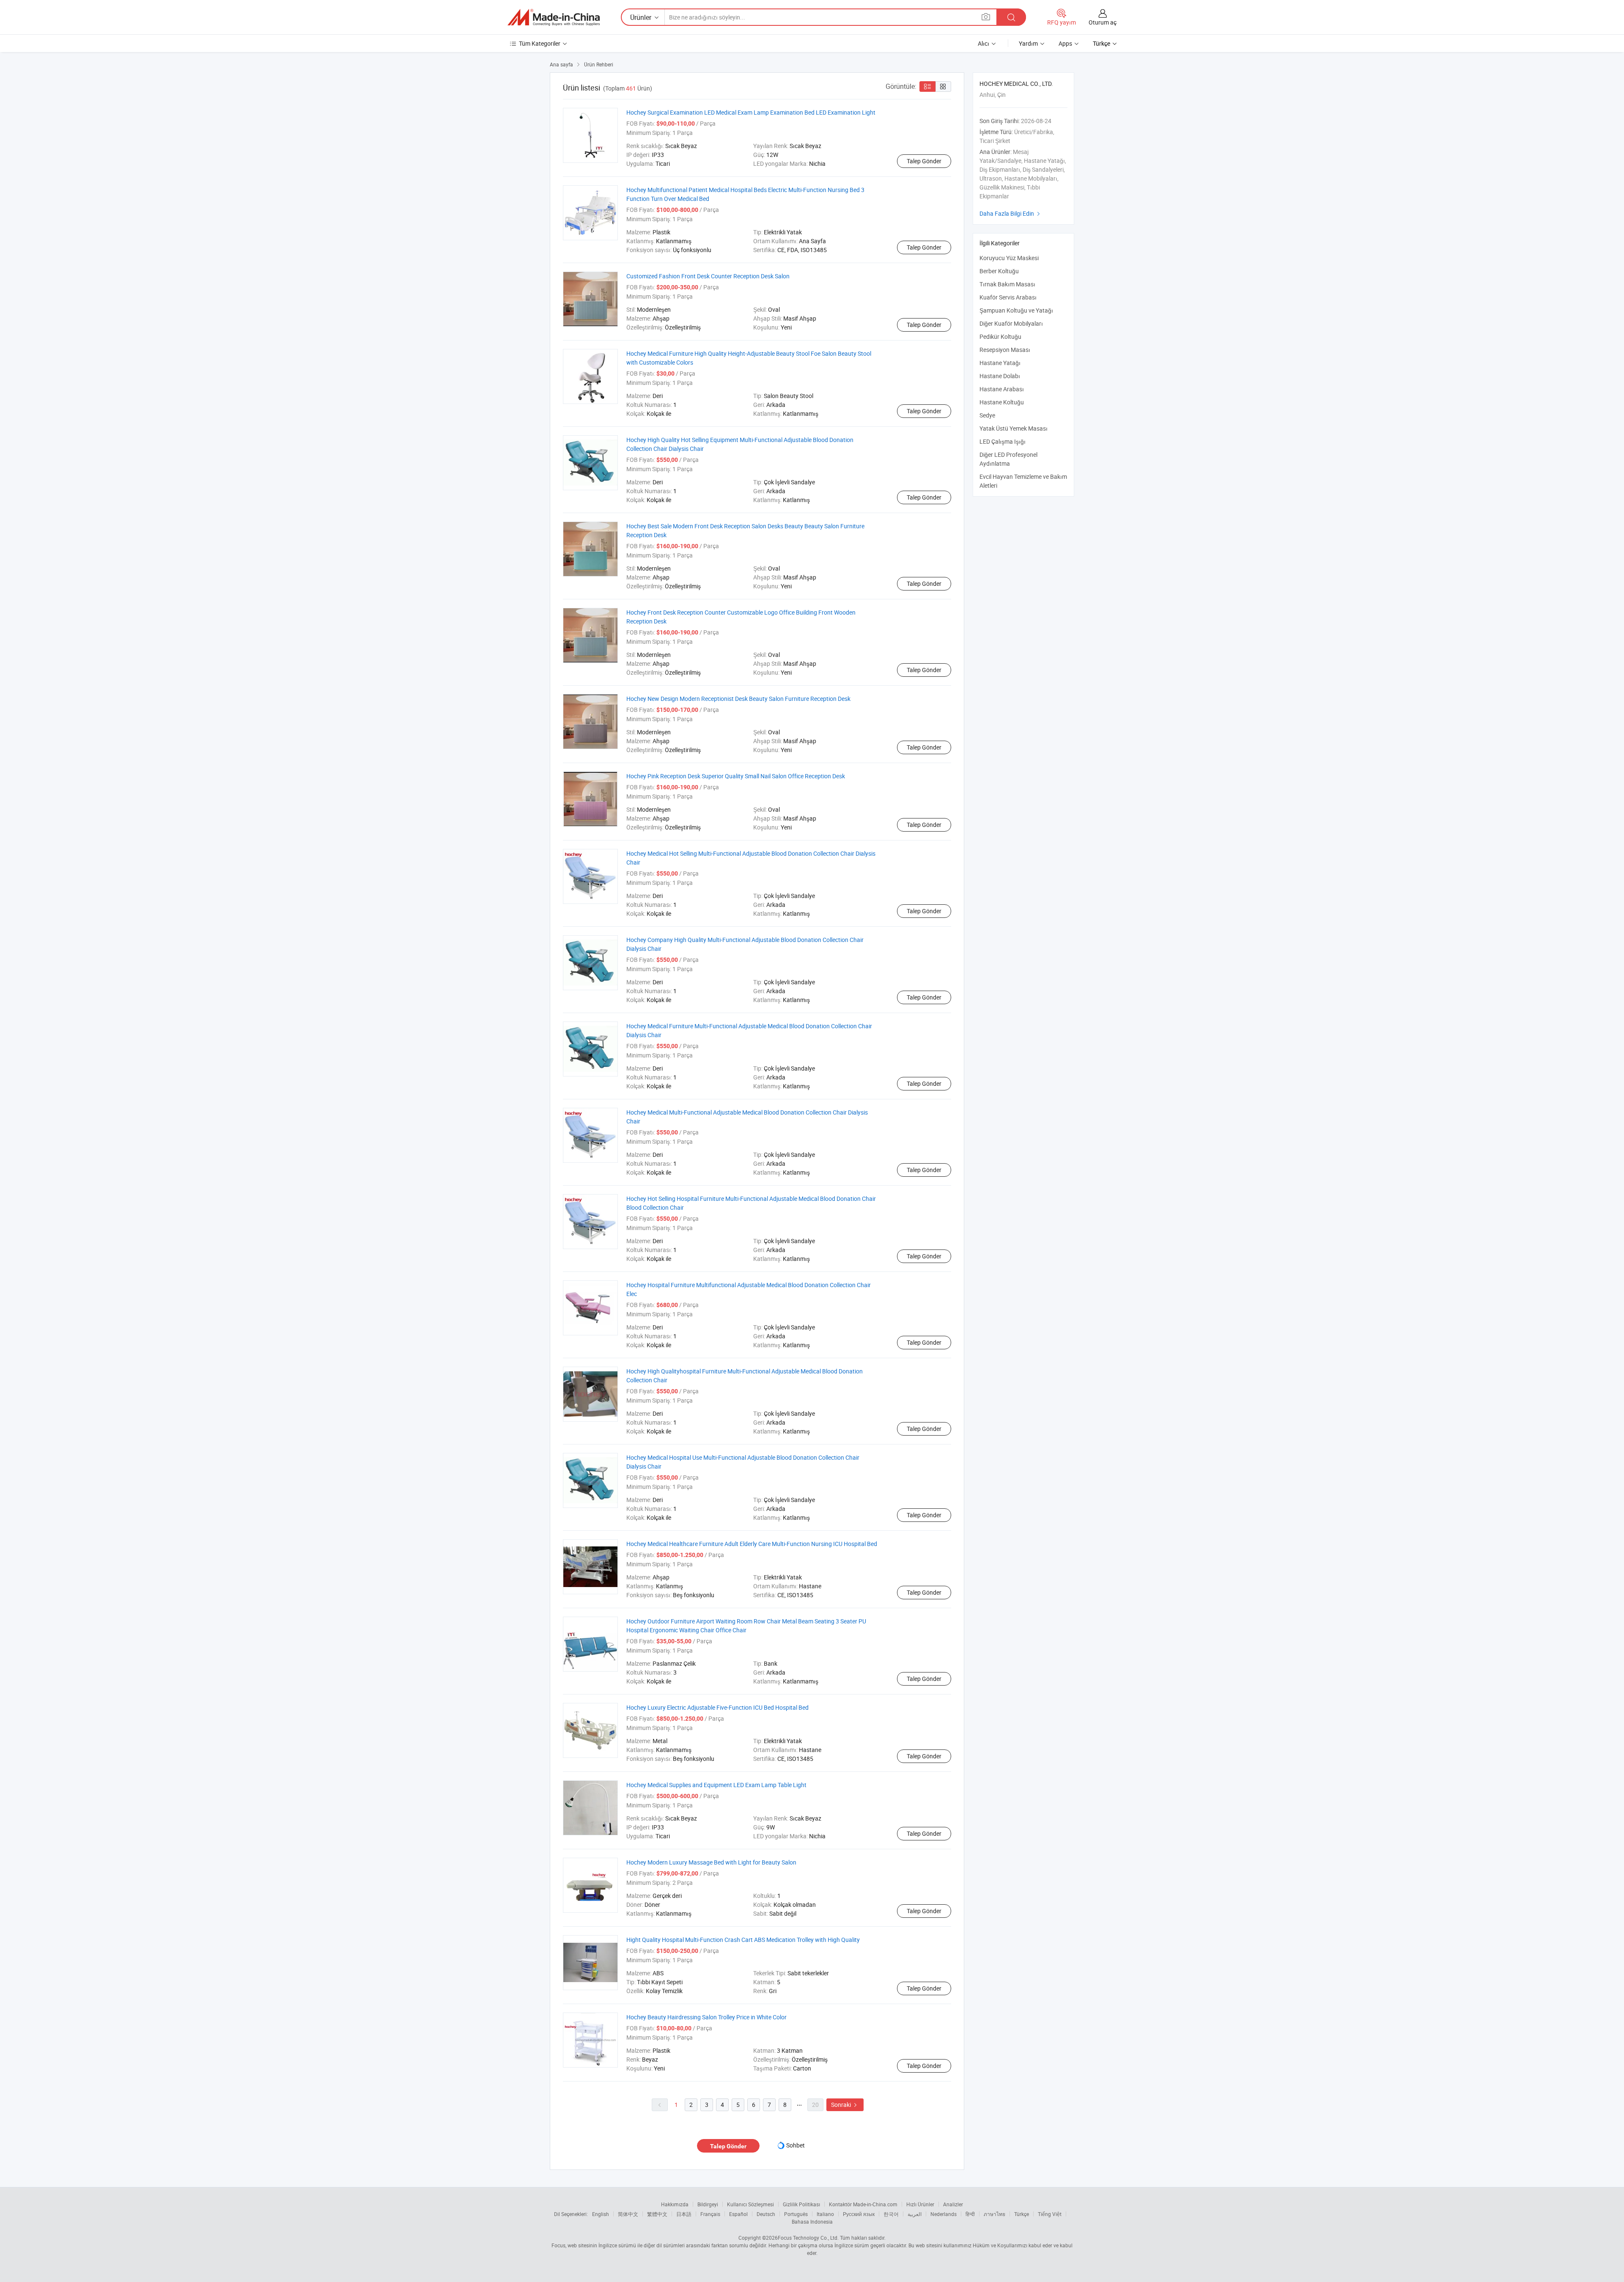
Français (710, 2214)
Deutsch (766, 2214)
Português (796, 2214)
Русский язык (859, 2214)
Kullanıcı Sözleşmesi (750, 2204)
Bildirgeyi (708, 2204)
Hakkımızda (675, 2204)
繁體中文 (657, 2214)
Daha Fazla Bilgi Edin (1011, 213)
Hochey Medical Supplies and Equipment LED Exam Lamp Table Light (716, 1785)
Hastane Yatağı (1000, 363)
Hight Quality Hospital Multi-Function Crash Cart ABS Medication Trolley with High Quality (743, 1940)
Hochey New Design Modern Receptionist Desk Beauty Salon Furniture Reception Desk (738, 699)
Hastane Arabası (1002, 389)
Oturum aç (1103, 22)
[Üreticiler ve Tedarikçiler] (554, 17)
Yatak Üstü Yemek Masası (1014, 428)
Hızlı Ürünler (920, 2204)
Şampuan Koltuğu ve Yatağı (1016, 310)
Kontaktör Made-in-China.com (863, 2204)
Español (738, 2214)
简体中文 (628, 2214)
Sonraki (845, 2105)
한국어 (891, 2214)
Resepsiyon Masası (1005, 350)
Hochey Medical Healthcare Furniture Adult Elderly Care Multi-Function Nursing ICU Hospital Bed (752, 1544)
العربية (915, 2214)
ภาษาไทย (994, 2214)
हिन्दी (970, 2214)
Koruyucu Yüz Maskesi (1009, 258)
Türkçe (1022, 2214)
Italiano (825, 2214)
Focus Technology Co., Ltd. (808, 2238)
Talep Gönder (924, 161)
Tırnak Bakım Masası (1007, 284)
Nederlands (944, 2214)
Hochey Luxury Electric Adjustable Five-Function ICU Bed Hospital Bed (717, 1707)
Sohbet (796, 2145)
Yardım (1028, 43)
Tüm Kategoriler (540, 43)
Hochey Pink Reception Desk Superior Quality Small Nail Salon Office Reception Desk (736, 776)
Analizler (953, 2204)
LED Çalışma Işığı (1003, 441)
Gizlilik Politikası (801, 2204)
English (601, 2214)
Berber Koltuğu (999, 271)
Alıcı (983, 43)
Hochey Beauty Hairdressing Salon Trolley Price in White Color (706, 2017)
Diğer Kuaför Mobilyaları (1011, 323)
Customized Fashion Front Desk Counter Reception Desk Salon (708, 276)
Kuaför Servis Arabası (1008, 297)
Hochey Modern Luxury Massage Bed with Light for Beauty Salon (711, 1862)
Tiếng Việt (1050, 2214)
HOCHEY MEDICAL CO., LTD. (1016, 84)
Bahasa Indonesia (812, 2222)
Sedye (987, 415)
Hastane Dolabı (1000, 376)
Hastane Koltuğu (1002, 402)
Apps (1065, 43)
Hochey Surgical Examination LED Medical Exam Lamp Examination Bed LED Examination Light (751, 112)
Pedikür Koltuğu (1000, 336)
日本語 (684, 2214)
